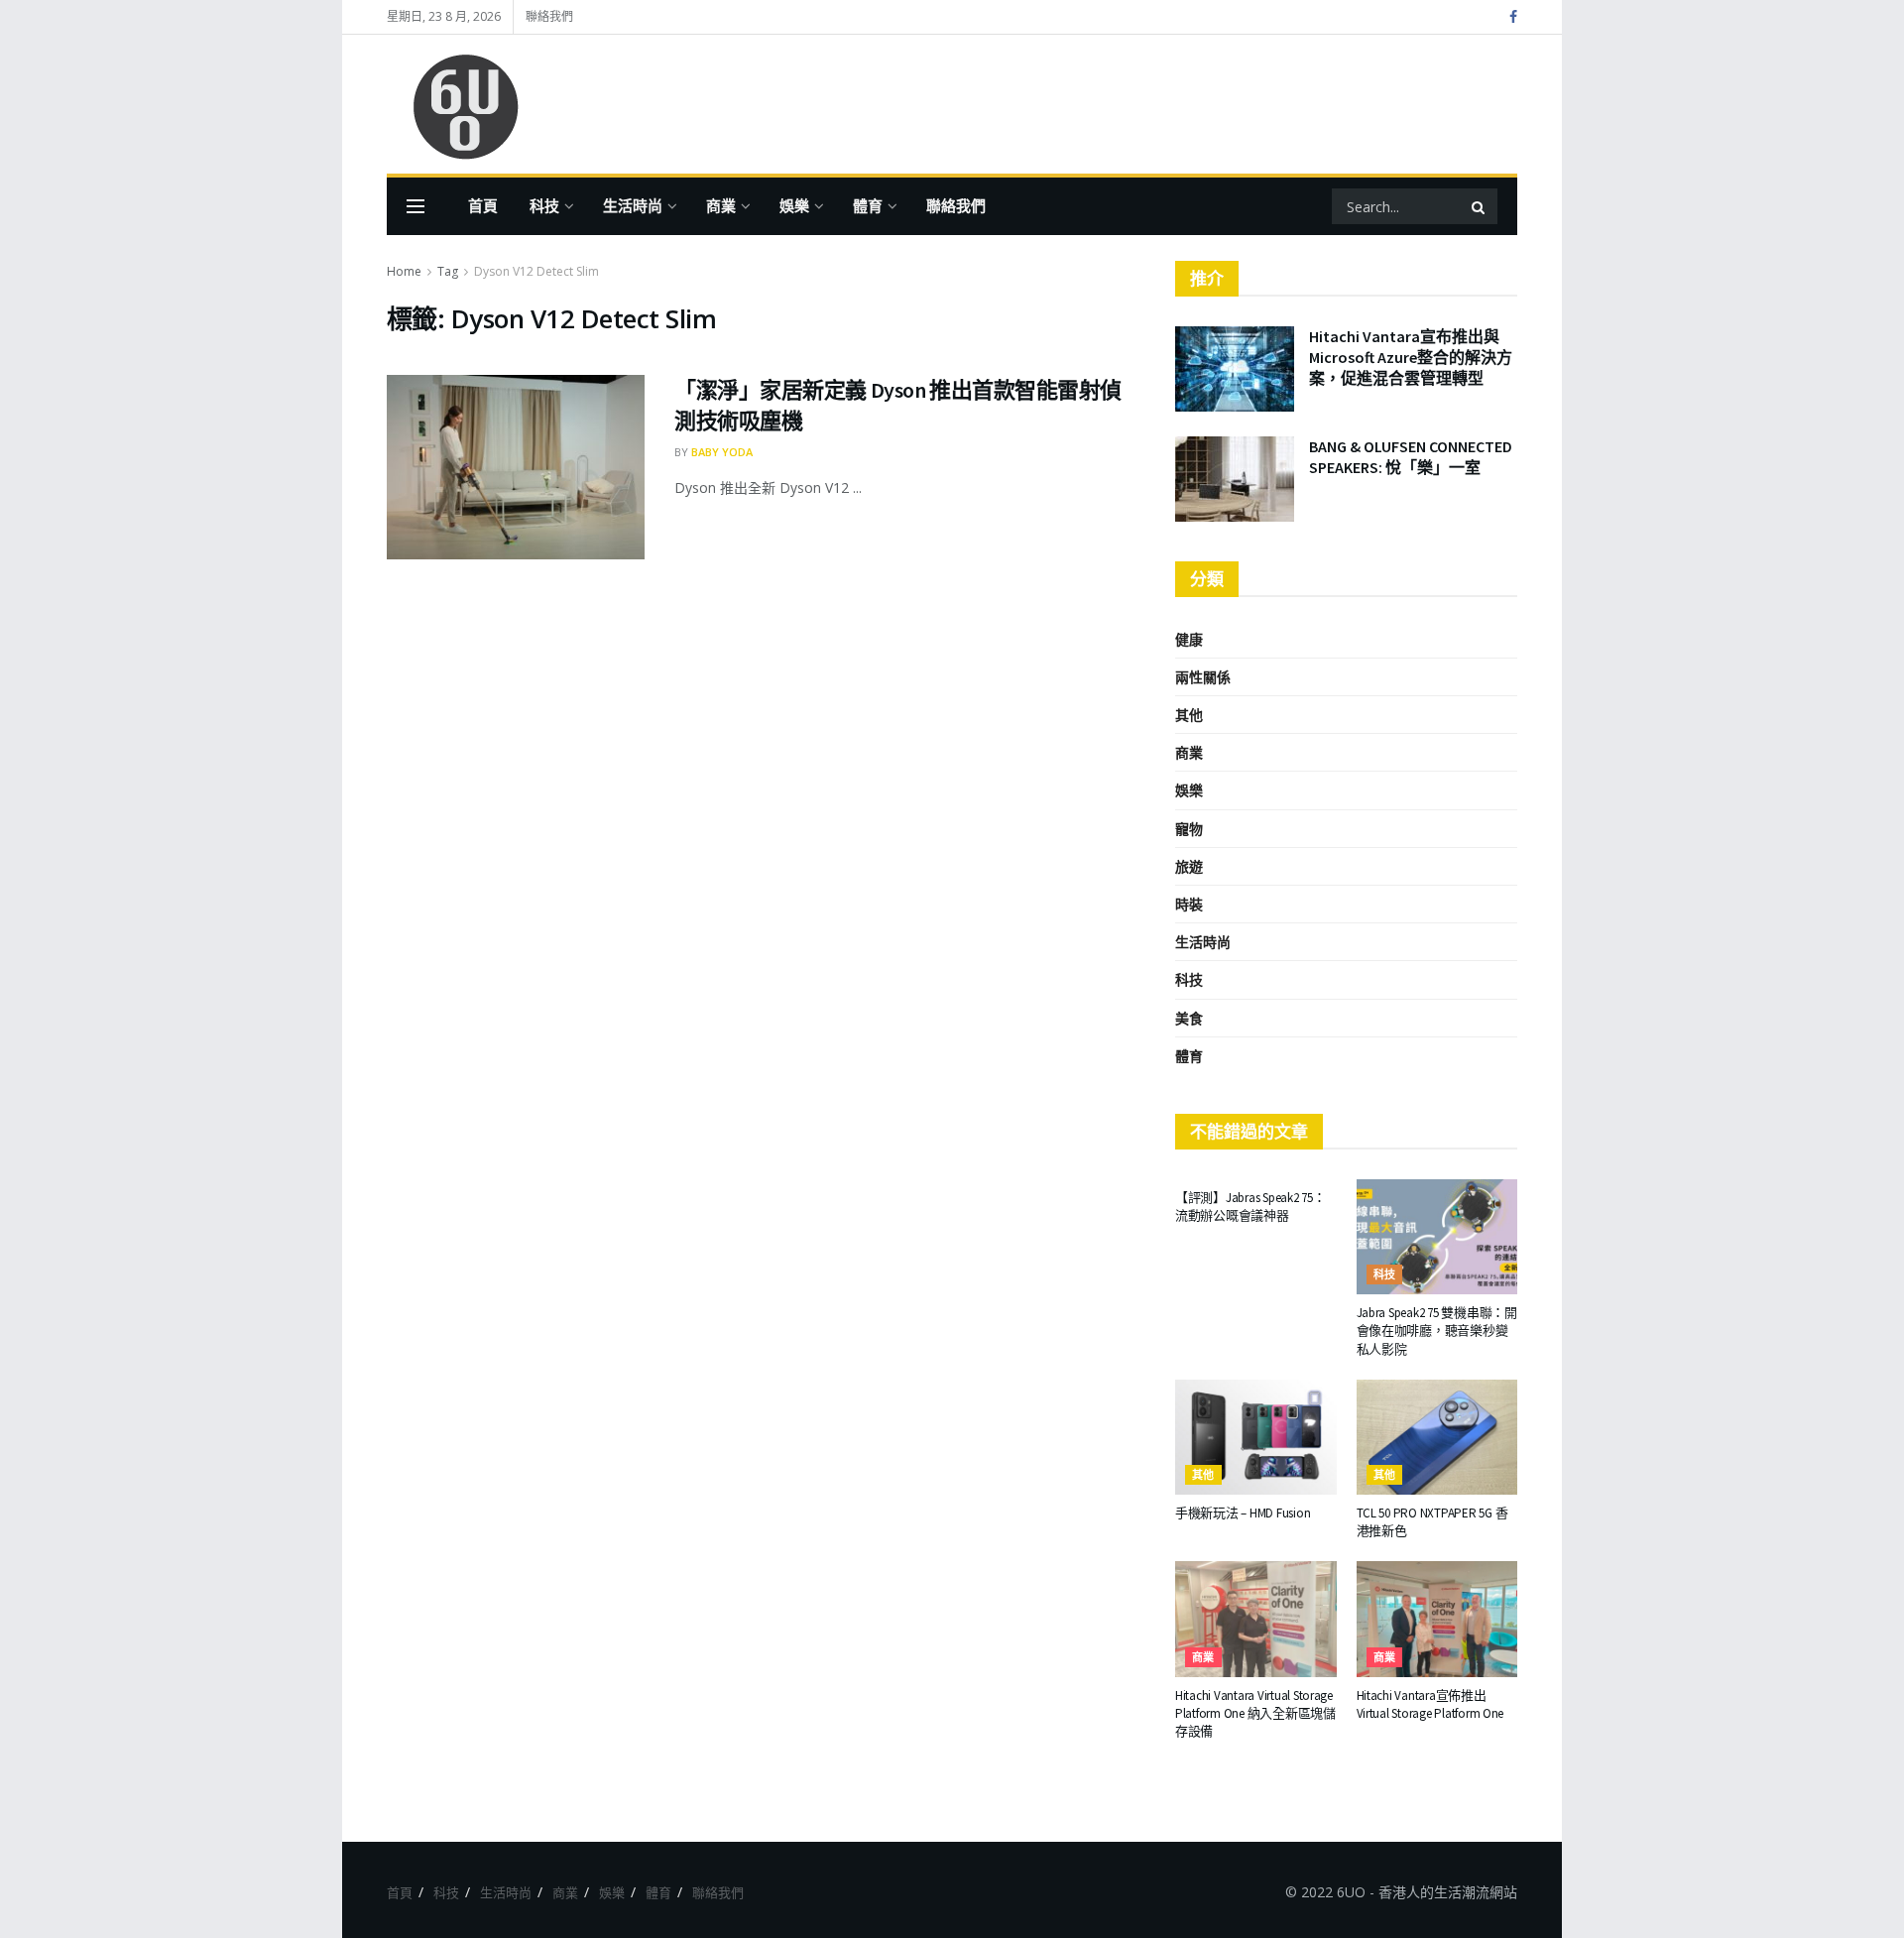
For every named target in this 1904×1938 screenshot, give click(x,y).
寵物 (1189, 829)
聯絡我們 (549, 16)
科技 (544, 206)
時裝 (1189, 904)
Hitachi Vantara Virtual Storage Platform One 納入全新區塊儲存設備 (1255, 1713)
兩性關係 (1203, 677)
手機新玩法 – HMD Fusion (1243, 1513)
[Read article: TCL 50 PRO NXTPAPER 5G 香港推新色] (1437, 1437)
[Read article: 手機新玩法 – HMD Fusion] (1256, 1437)
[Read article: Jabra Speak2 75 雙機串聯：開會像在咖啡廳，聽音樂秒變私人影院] (1437, 1237)
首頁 (483, 206)
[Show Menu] (416, 206)
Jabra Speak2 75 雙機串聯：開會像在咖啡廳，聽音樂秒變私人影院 (1437, 1331)
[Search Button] (1480, 206)
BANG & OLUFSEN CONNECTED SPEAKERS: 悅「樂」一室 (1411, 457)
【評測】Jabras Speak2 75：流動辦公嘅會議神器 (1250, 1207)
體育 (868, 206)
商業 (721, 206)
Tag (448, 271)
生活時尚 (633, 206)
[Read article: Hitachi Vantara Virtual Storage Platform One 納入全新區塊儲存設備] (1256, 1619)
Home (404, 271)
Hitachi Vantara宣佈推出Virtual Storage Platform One (1430, 1704)
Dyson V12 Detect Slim (536, 271)
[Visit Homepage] (456, 105)
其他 (1189, 715)
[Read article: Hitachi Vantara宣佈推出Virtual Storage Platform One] (1437, 1619)
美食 (1189, 1018)
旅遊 (1189, 866)
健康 (1189, 639)
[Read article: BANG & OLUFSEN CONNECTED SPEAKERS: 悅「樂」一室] (1235, 479)
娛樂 (794, 206)
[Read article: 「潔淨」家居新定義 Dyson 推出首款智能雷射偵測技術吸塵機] (516, 467)
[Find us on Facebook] (1513, 17)
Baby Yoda (722, 452)
